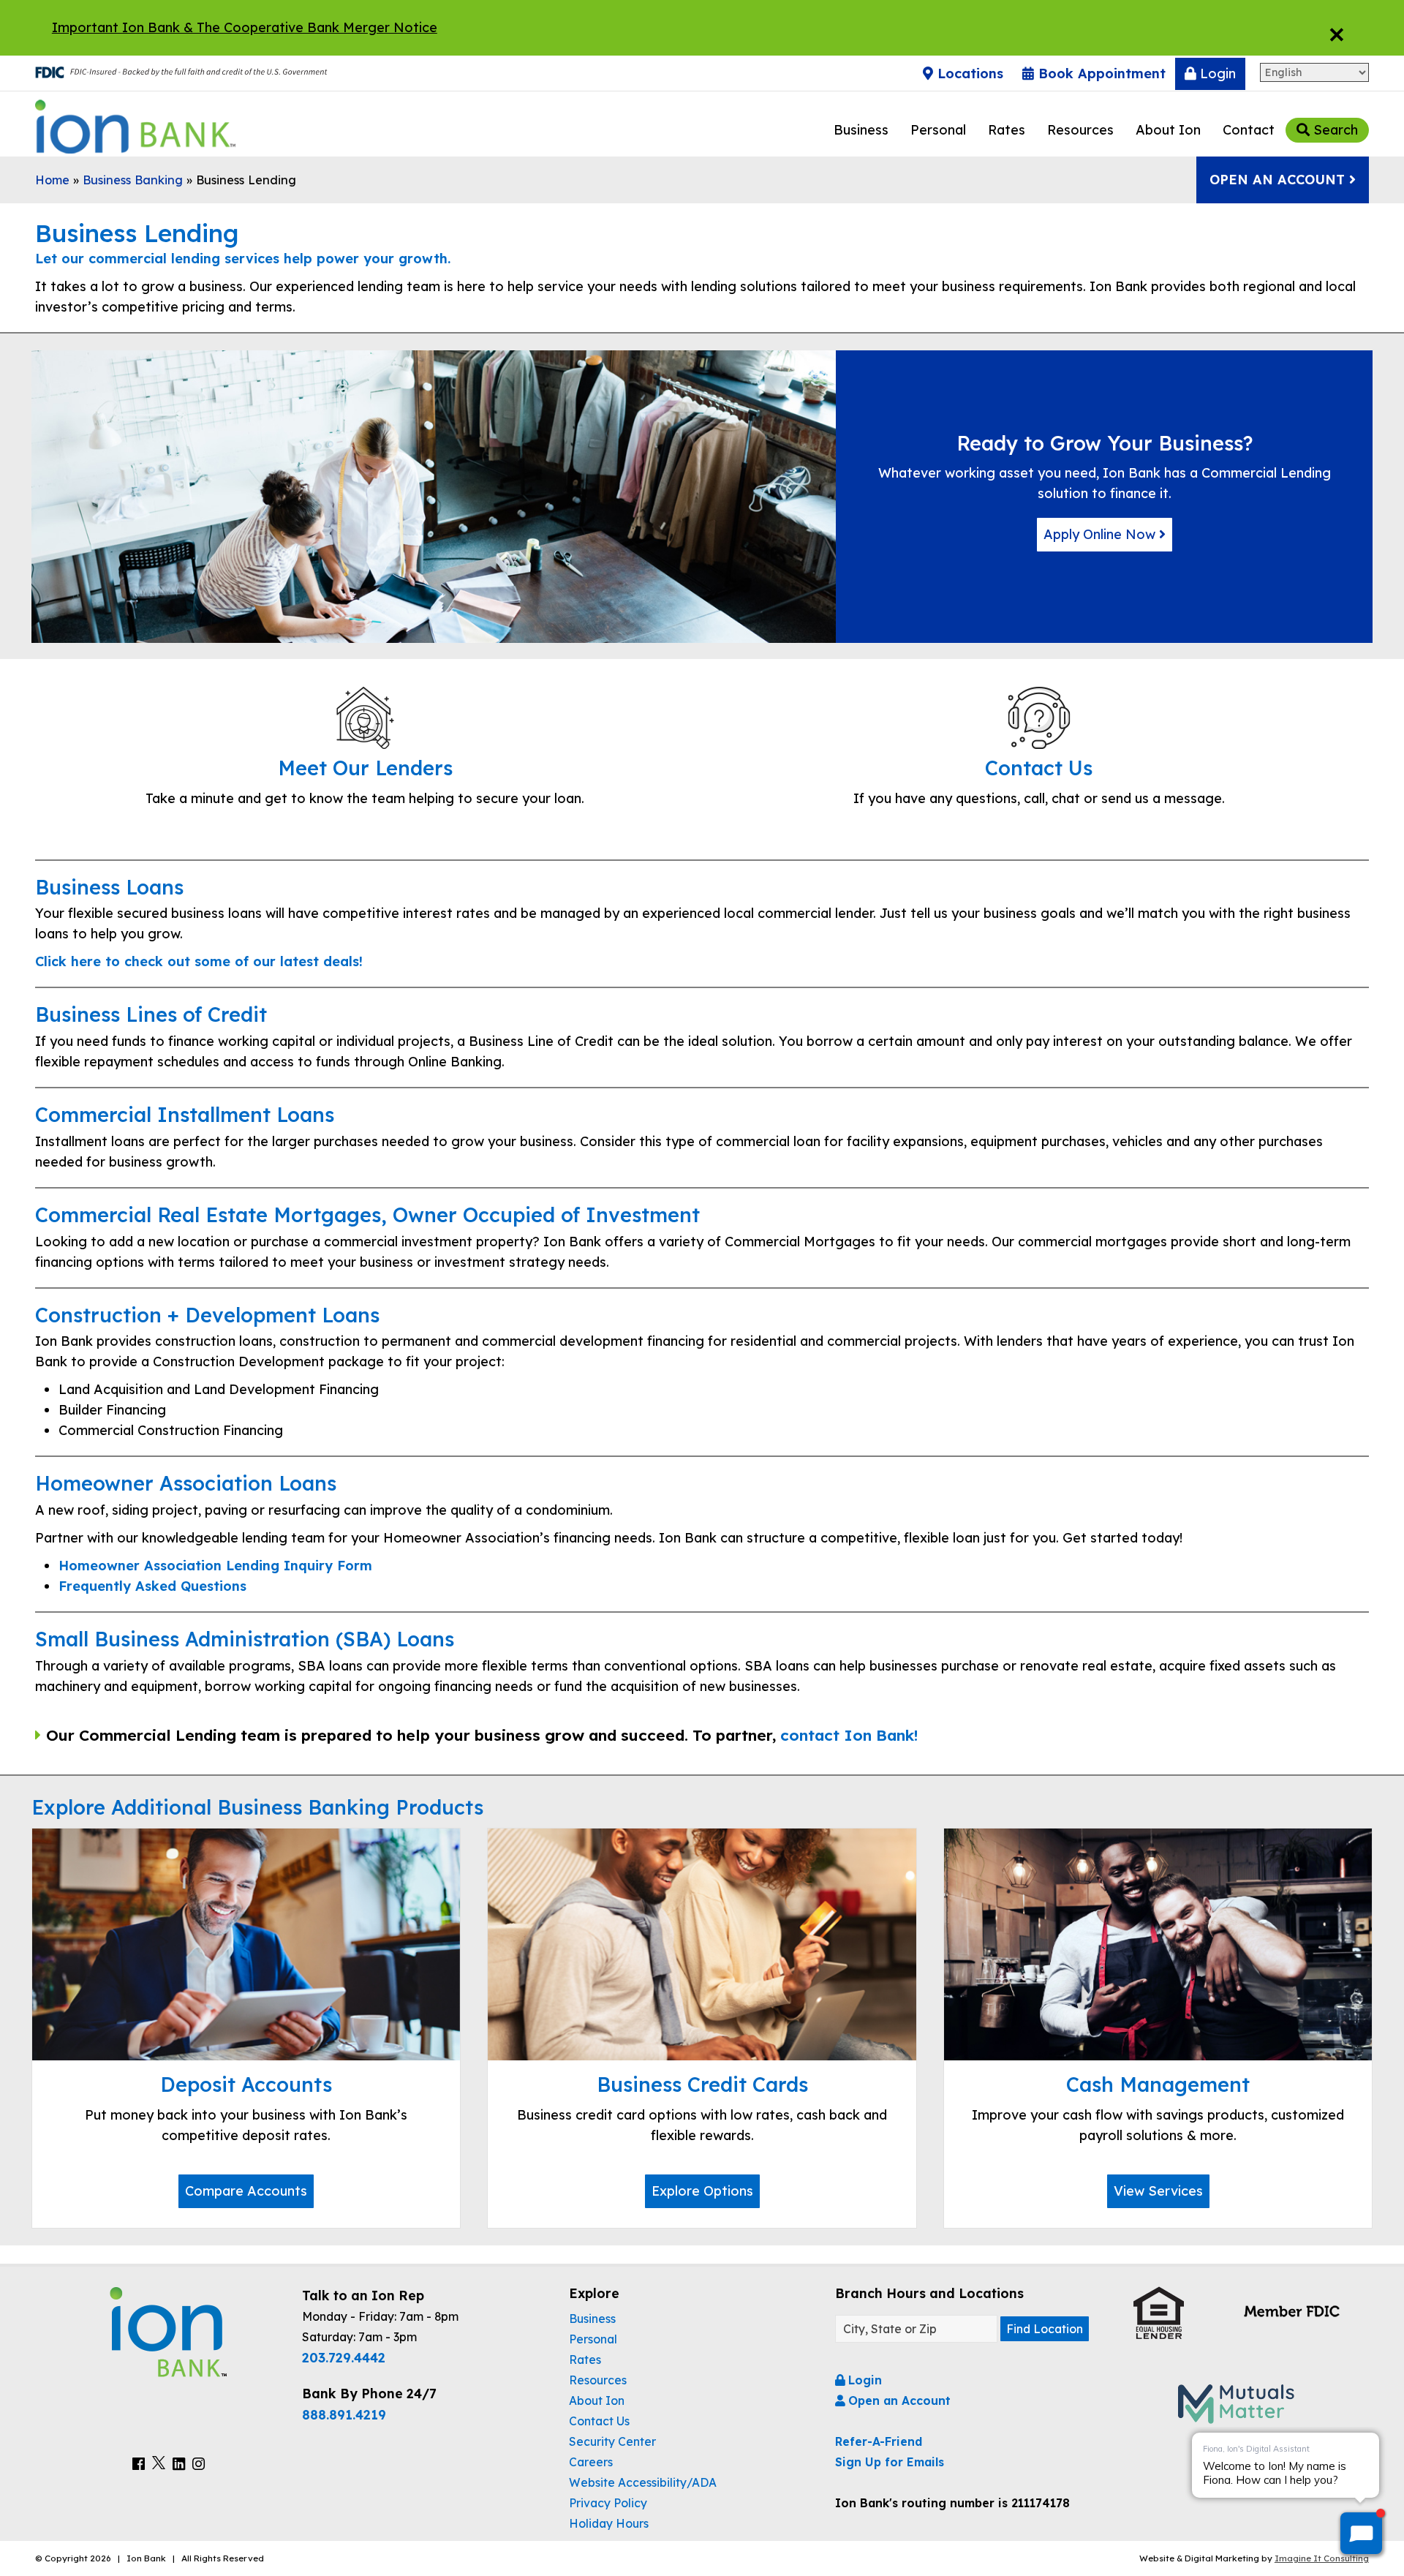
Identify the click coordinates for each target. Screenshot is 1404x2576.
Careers (591, 2462)
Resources (1080, 130)
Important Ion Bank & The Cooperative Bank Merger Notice (245, 27)
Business (861, 130)
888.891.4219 (344, 2414)
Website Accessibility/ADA (643, 2482)
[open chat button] (1361, 2533)
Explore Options (702, 2191)
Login (1216, 74)
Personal (938, 130)
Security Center (612, 2441)
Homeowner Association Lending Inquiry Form (215, 1566)
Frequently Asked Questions (152, 1586)
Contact (1249, 130)
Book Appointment (1100, 74)
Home (52, 180)
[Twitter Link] (159, 2464)
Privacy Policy (608, 2503)
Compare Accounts (246, 2191)
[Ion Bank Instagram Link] (199, 2464)
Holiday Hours (609, 2523)
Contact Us (599, 2421)
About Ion (1168, 130)
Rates (1007, 130)
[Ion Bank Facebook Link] (139, 2464)
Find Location (1045, 2329)
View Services (1158, 2191)
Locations (968, 74)
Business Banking (133, 180)
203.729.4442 (344, 2357)
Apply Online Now (1101, 534)
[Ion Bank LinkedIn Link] (179, 2464)
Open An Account (1279, 180)
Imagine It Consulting (1322, 2558)
